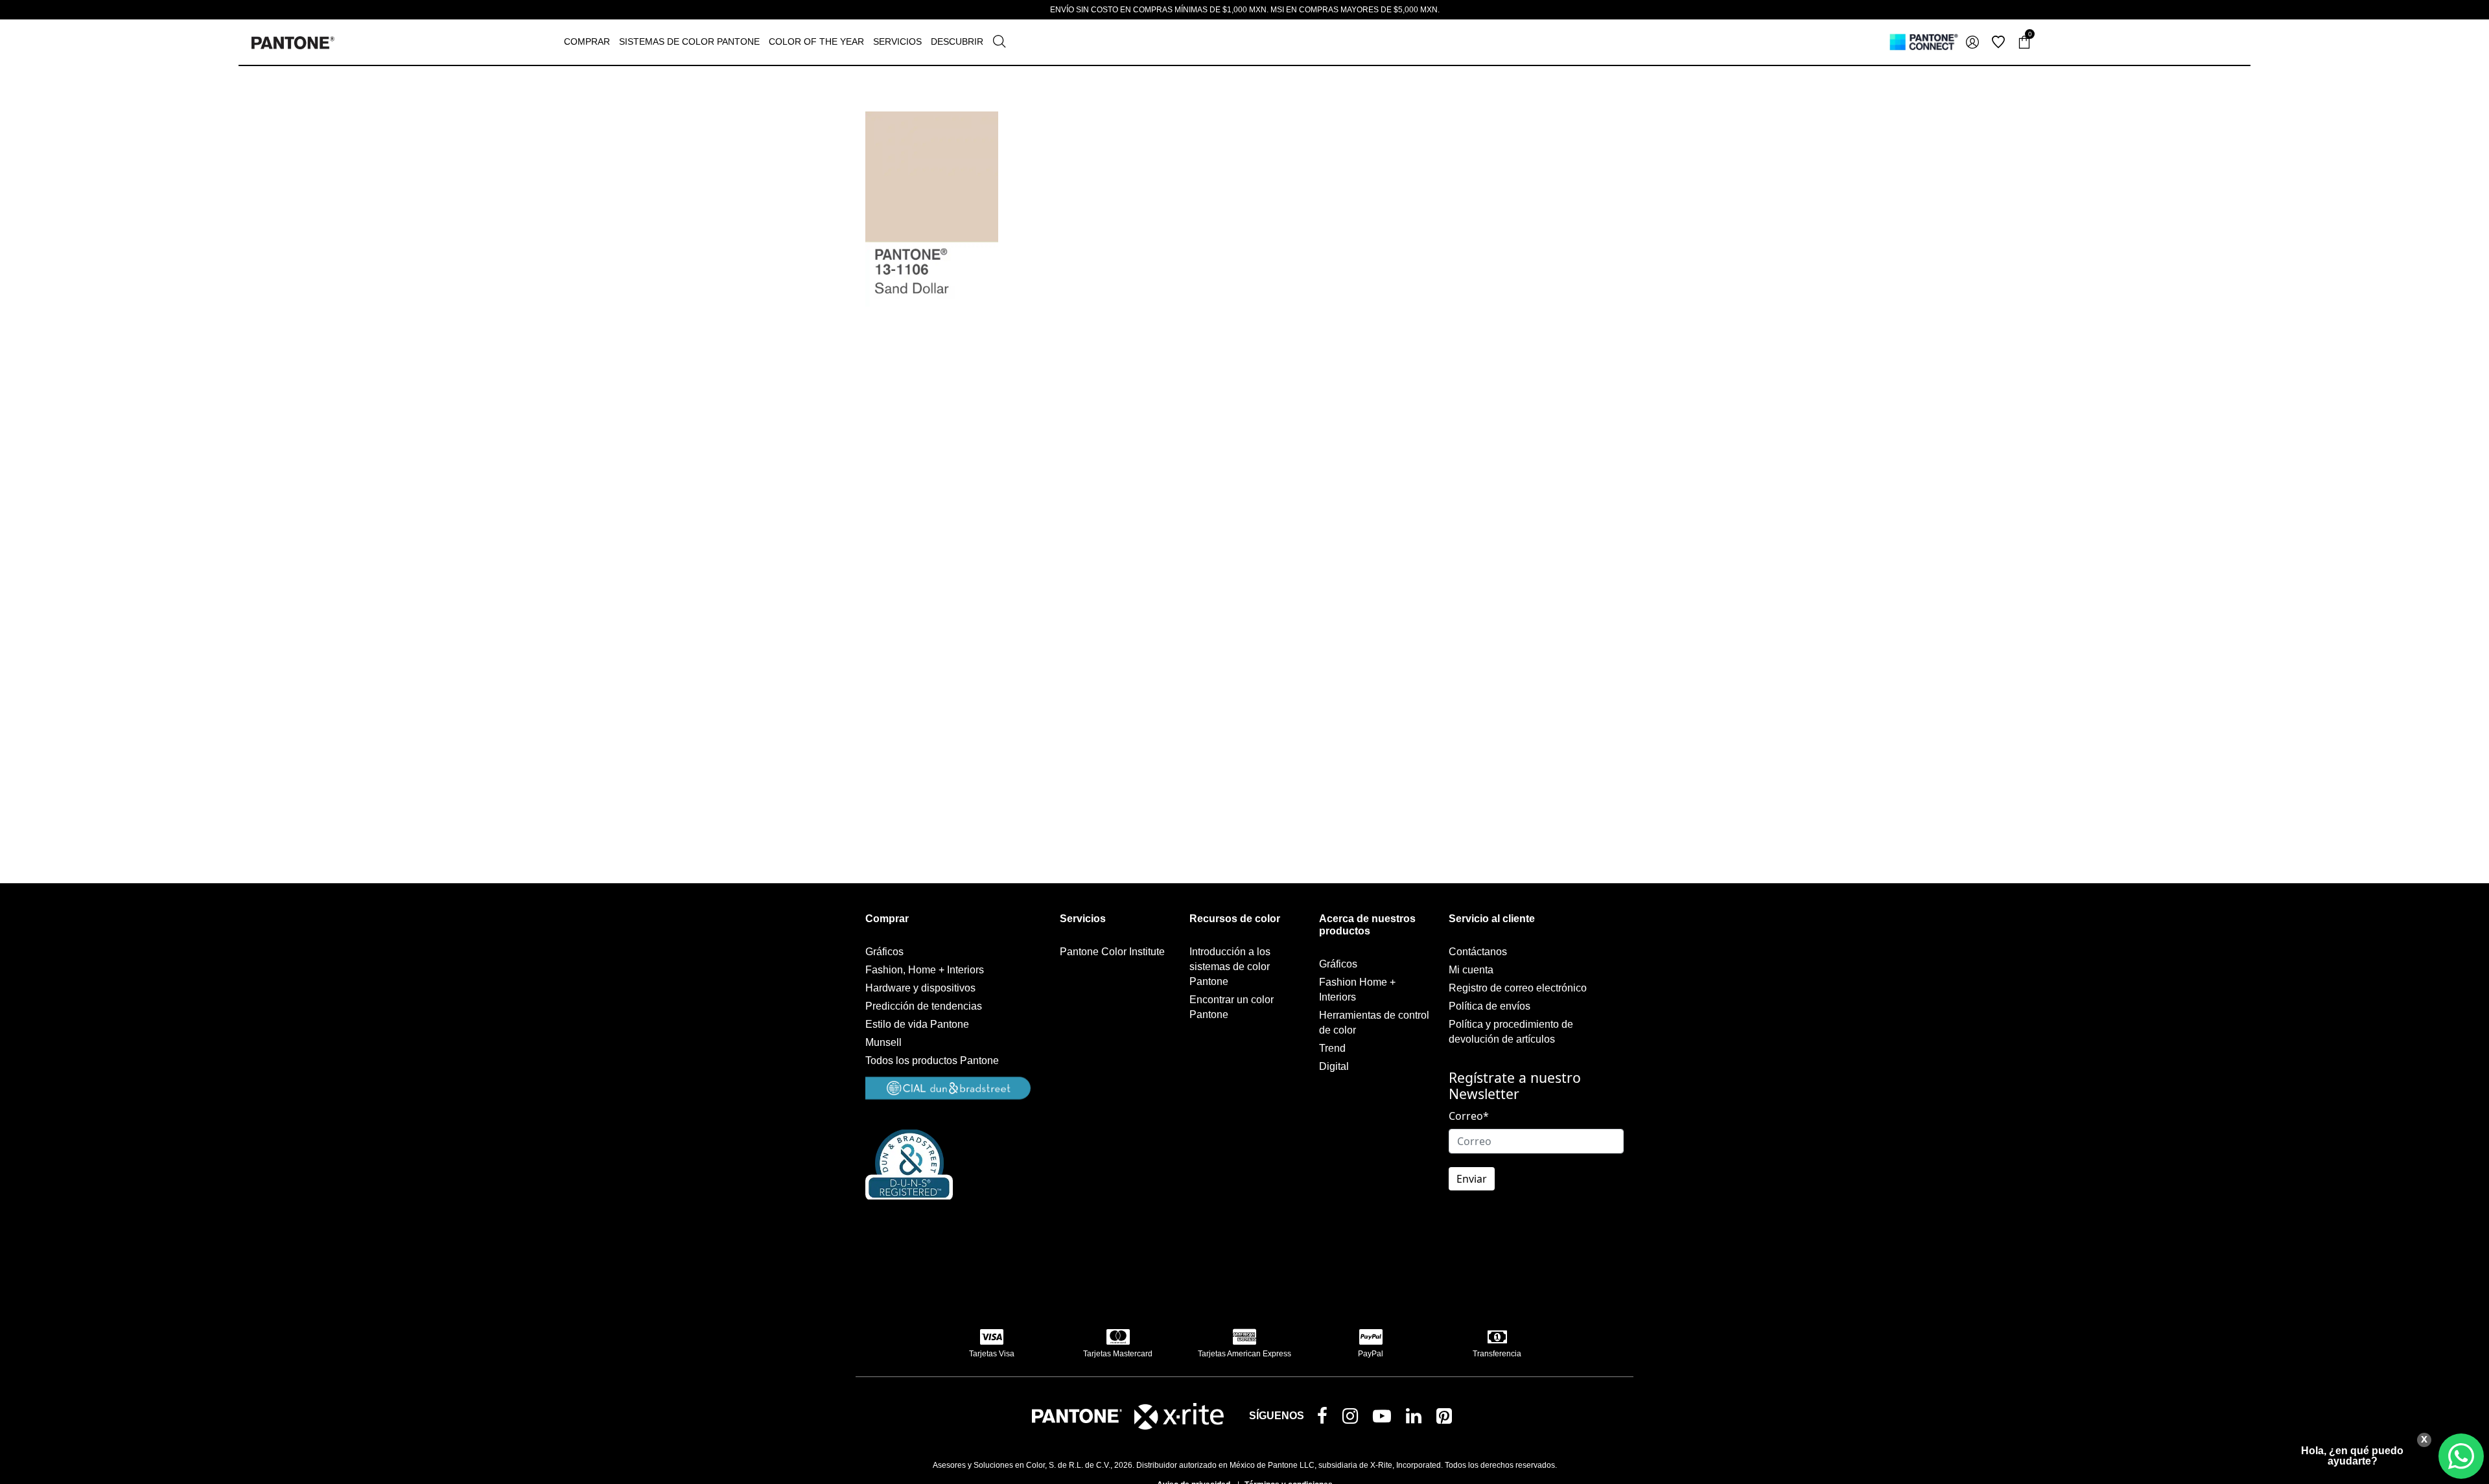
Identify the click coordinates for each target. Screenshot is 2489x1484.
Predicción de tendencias (924, 1006)
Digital (1334, 1066)
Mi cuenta (1471, 970)
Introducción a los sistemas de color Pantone (1230, 967)
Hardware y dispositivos (920, 988)
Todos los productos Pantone (932, 1061)
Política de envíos (1490, 1006)
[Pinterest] (1447, 1419)
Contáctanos (1478, 952)
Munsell (883, 1042)
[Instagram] (1353, 1419)
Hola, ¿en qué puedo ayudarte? (2352, 1456)
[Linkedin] (1416, 1419)
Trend (1332, 1048)
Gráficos (884, 952)
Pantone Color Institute (1112, 952)
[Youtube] (1385, 1419)
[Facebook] (1325, 1417)
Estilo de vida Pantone (917, 1024)
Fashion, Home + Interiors (925, 970)
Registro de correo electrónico (1518, 988)
